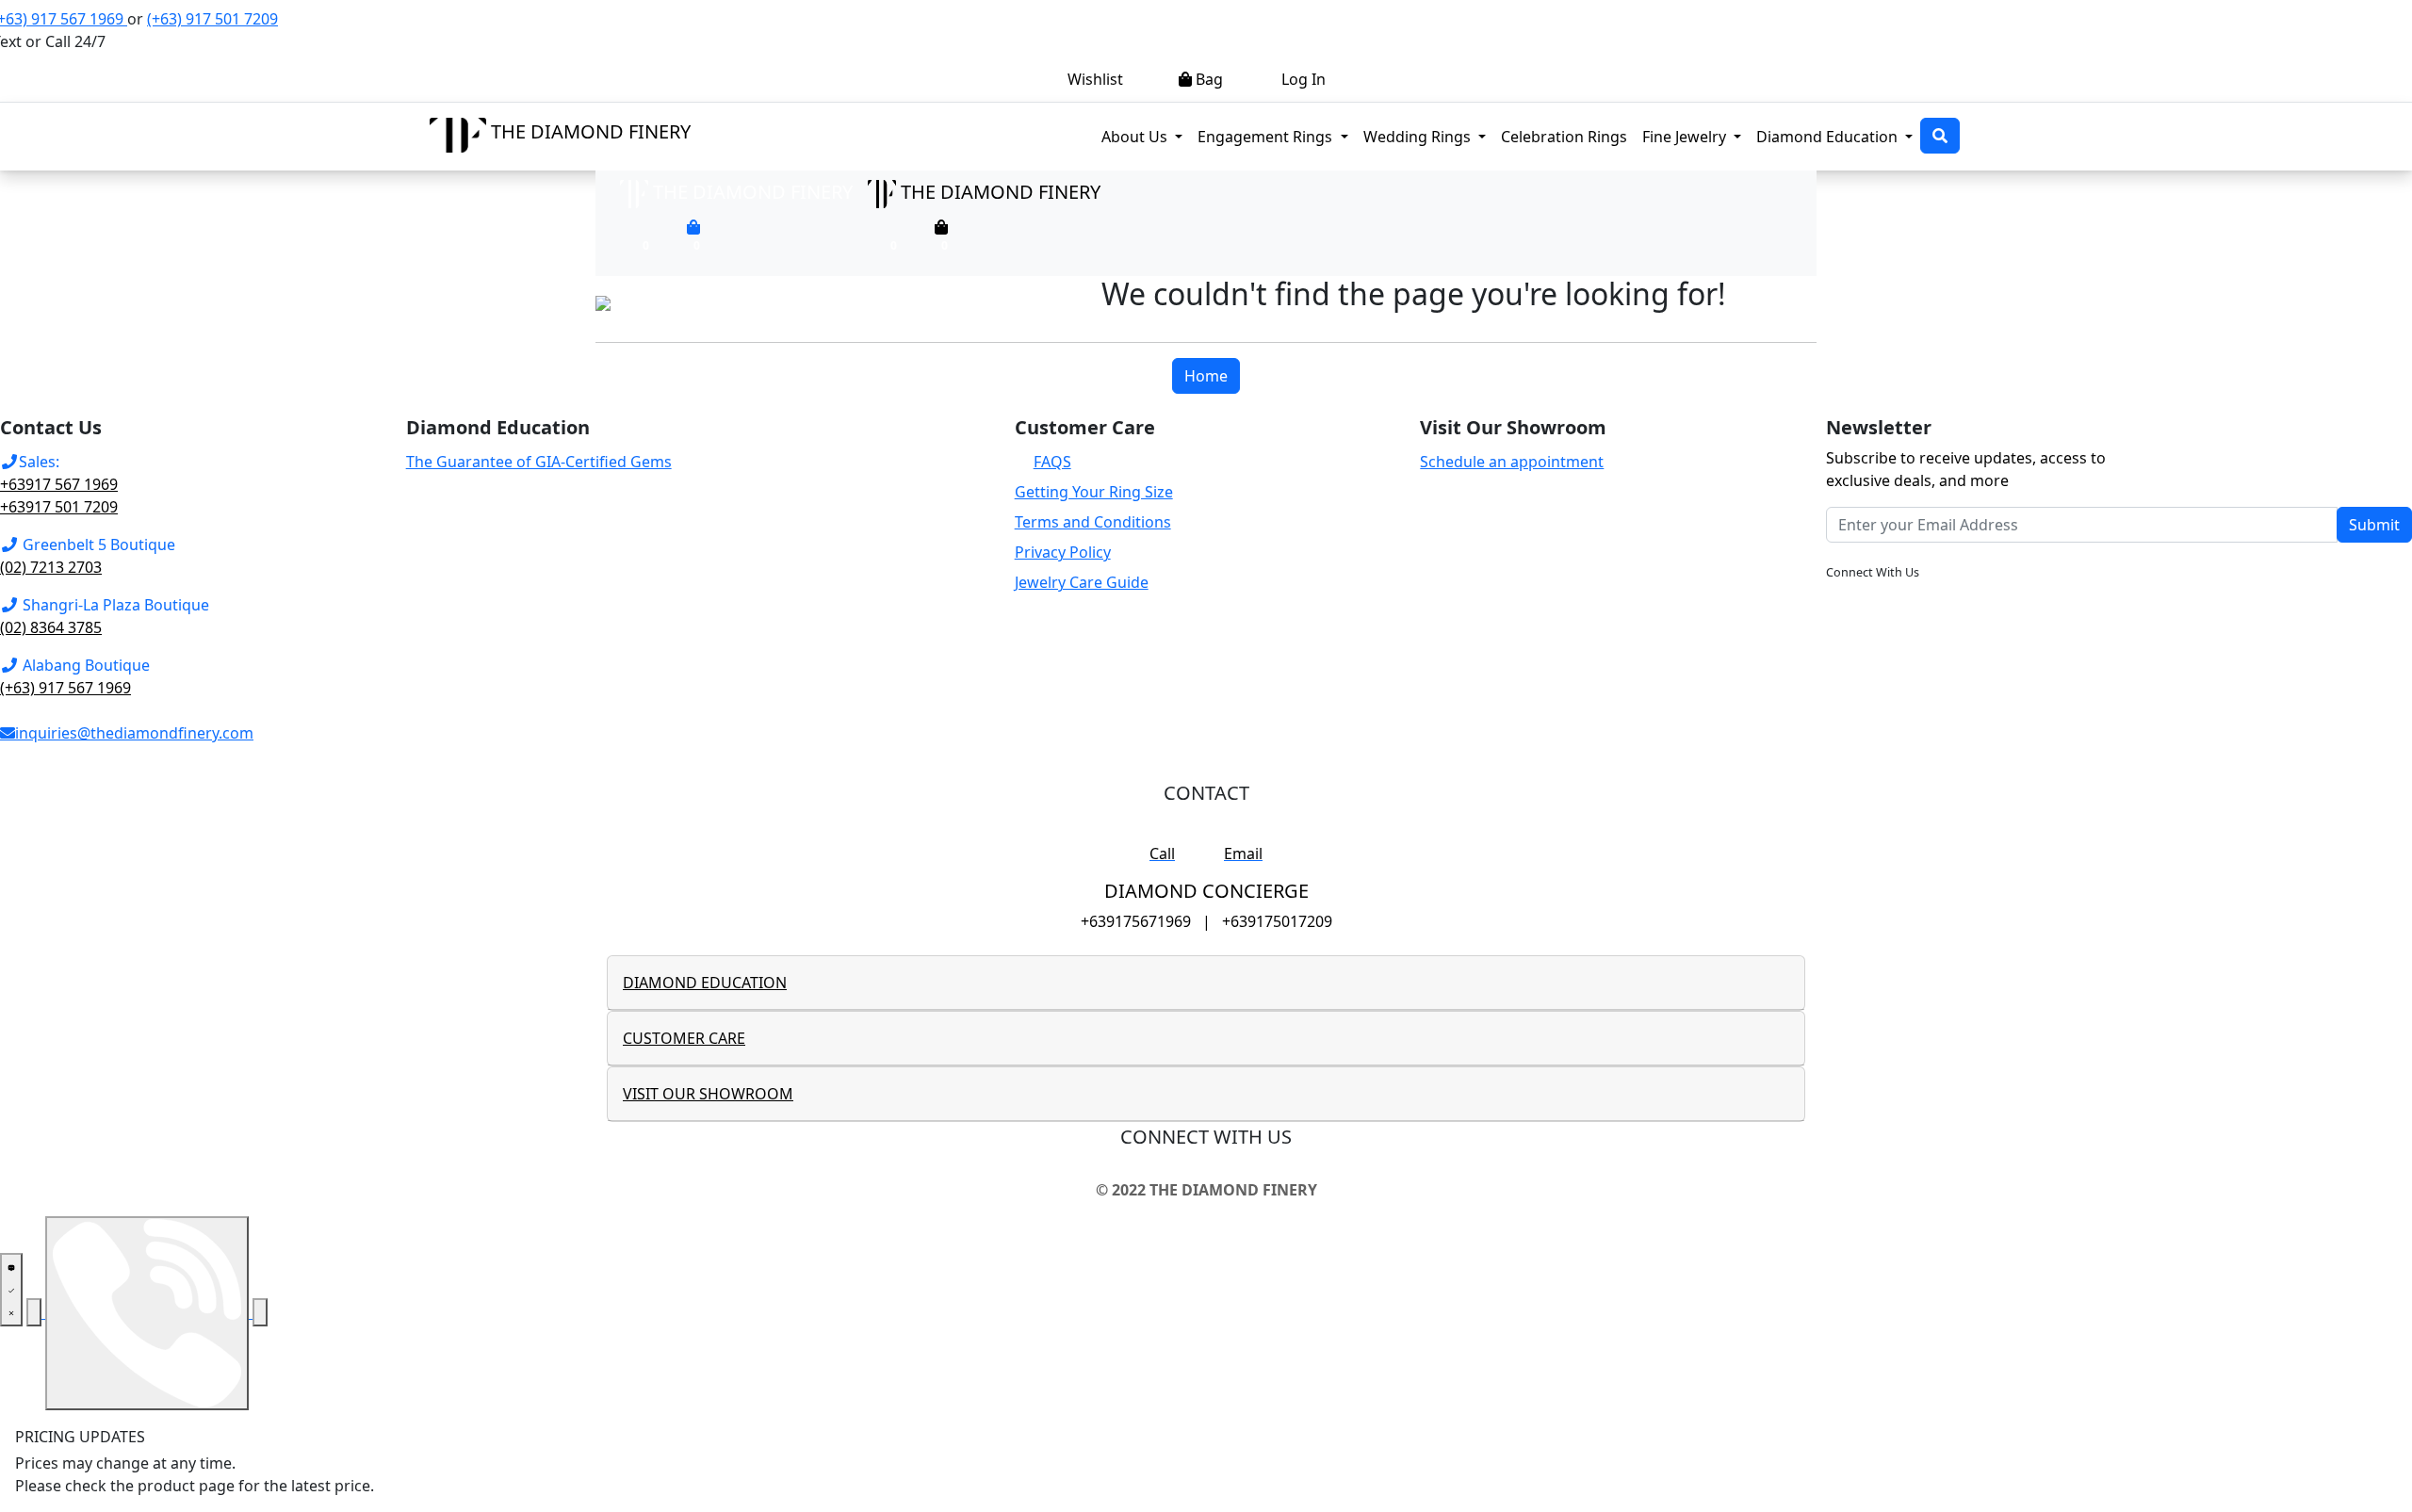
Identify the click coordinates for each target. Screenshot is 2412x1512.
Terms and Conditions (1093, 522)
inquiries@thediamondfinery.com (134, 733)
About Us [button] (1136, 137)
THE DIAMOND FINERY (591, 131)
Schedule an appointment (1512, 462)
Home (1206, 376)
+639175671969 (1136, 921)
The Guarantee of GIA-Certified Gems (539, 462)
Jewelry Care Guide (1082, 582)
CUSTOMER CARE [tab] (684, 1038)
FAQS (1052, 462)
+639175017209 (1277, 921)
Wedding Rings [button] (1419, 137)
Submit (2374, 525)
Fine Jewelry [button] (1686, 137)
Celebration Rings (1564, 137)
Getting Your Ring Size (1094, 492)
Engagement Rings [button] (1276, 136)
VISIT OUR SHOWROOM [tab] (708, 1094)
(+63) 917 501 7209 (212, 19)
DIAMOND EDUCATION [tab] (705, 983)
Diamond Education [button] (1829, 137)
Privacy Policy (1063, 552)
